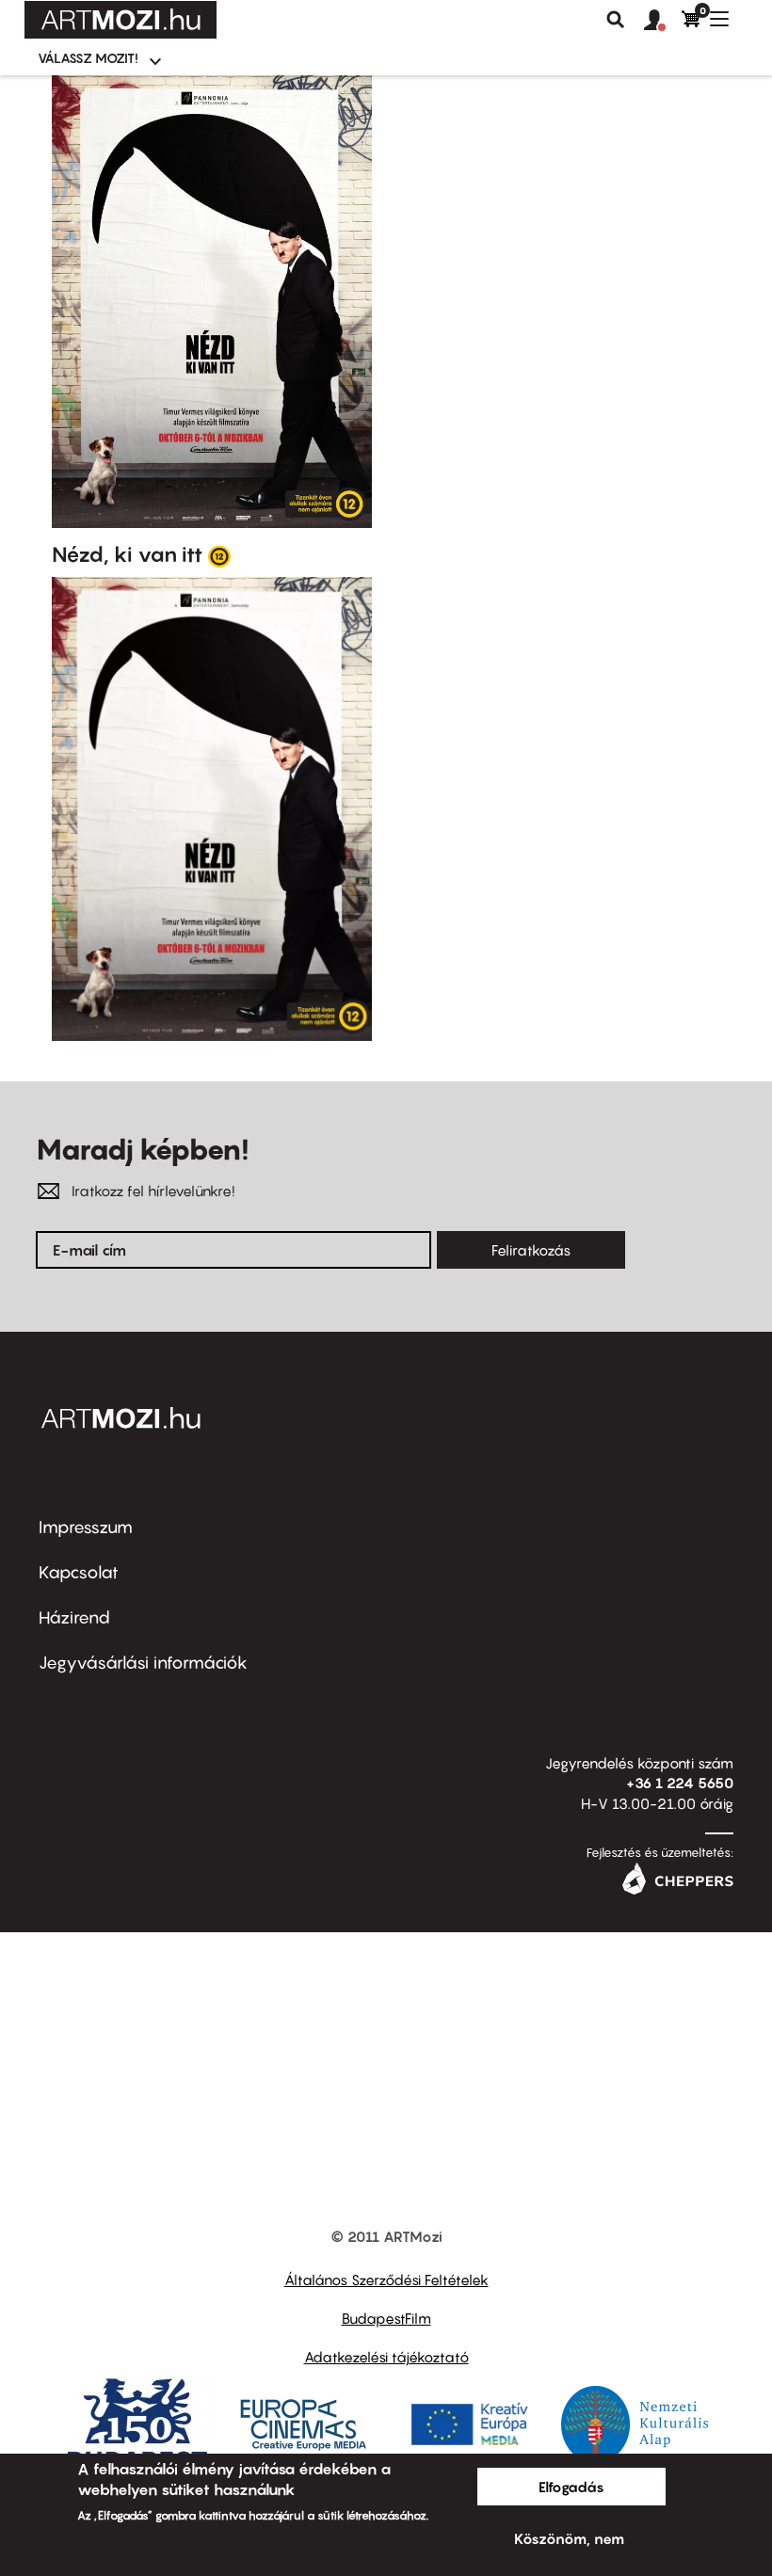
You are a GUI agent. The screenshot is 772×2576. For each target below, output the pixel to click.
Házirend (74, 1617)
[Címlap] (121, 20)
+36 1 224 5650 (680, 1783)
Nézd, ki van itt (127, 554)
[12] (219, 555)
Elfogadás (571, 2487)
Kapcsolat (79, 1572)
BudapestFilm (386, 2318)
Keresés (616, 20)
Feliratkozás (531, 1250)
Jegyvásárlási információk (143, 1663)
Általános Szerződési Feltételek (386, 2280)
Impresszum (86, 1527)
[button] (663, 21)
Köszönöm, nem (569, 2538)
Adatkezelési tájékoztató (386, 2357)
